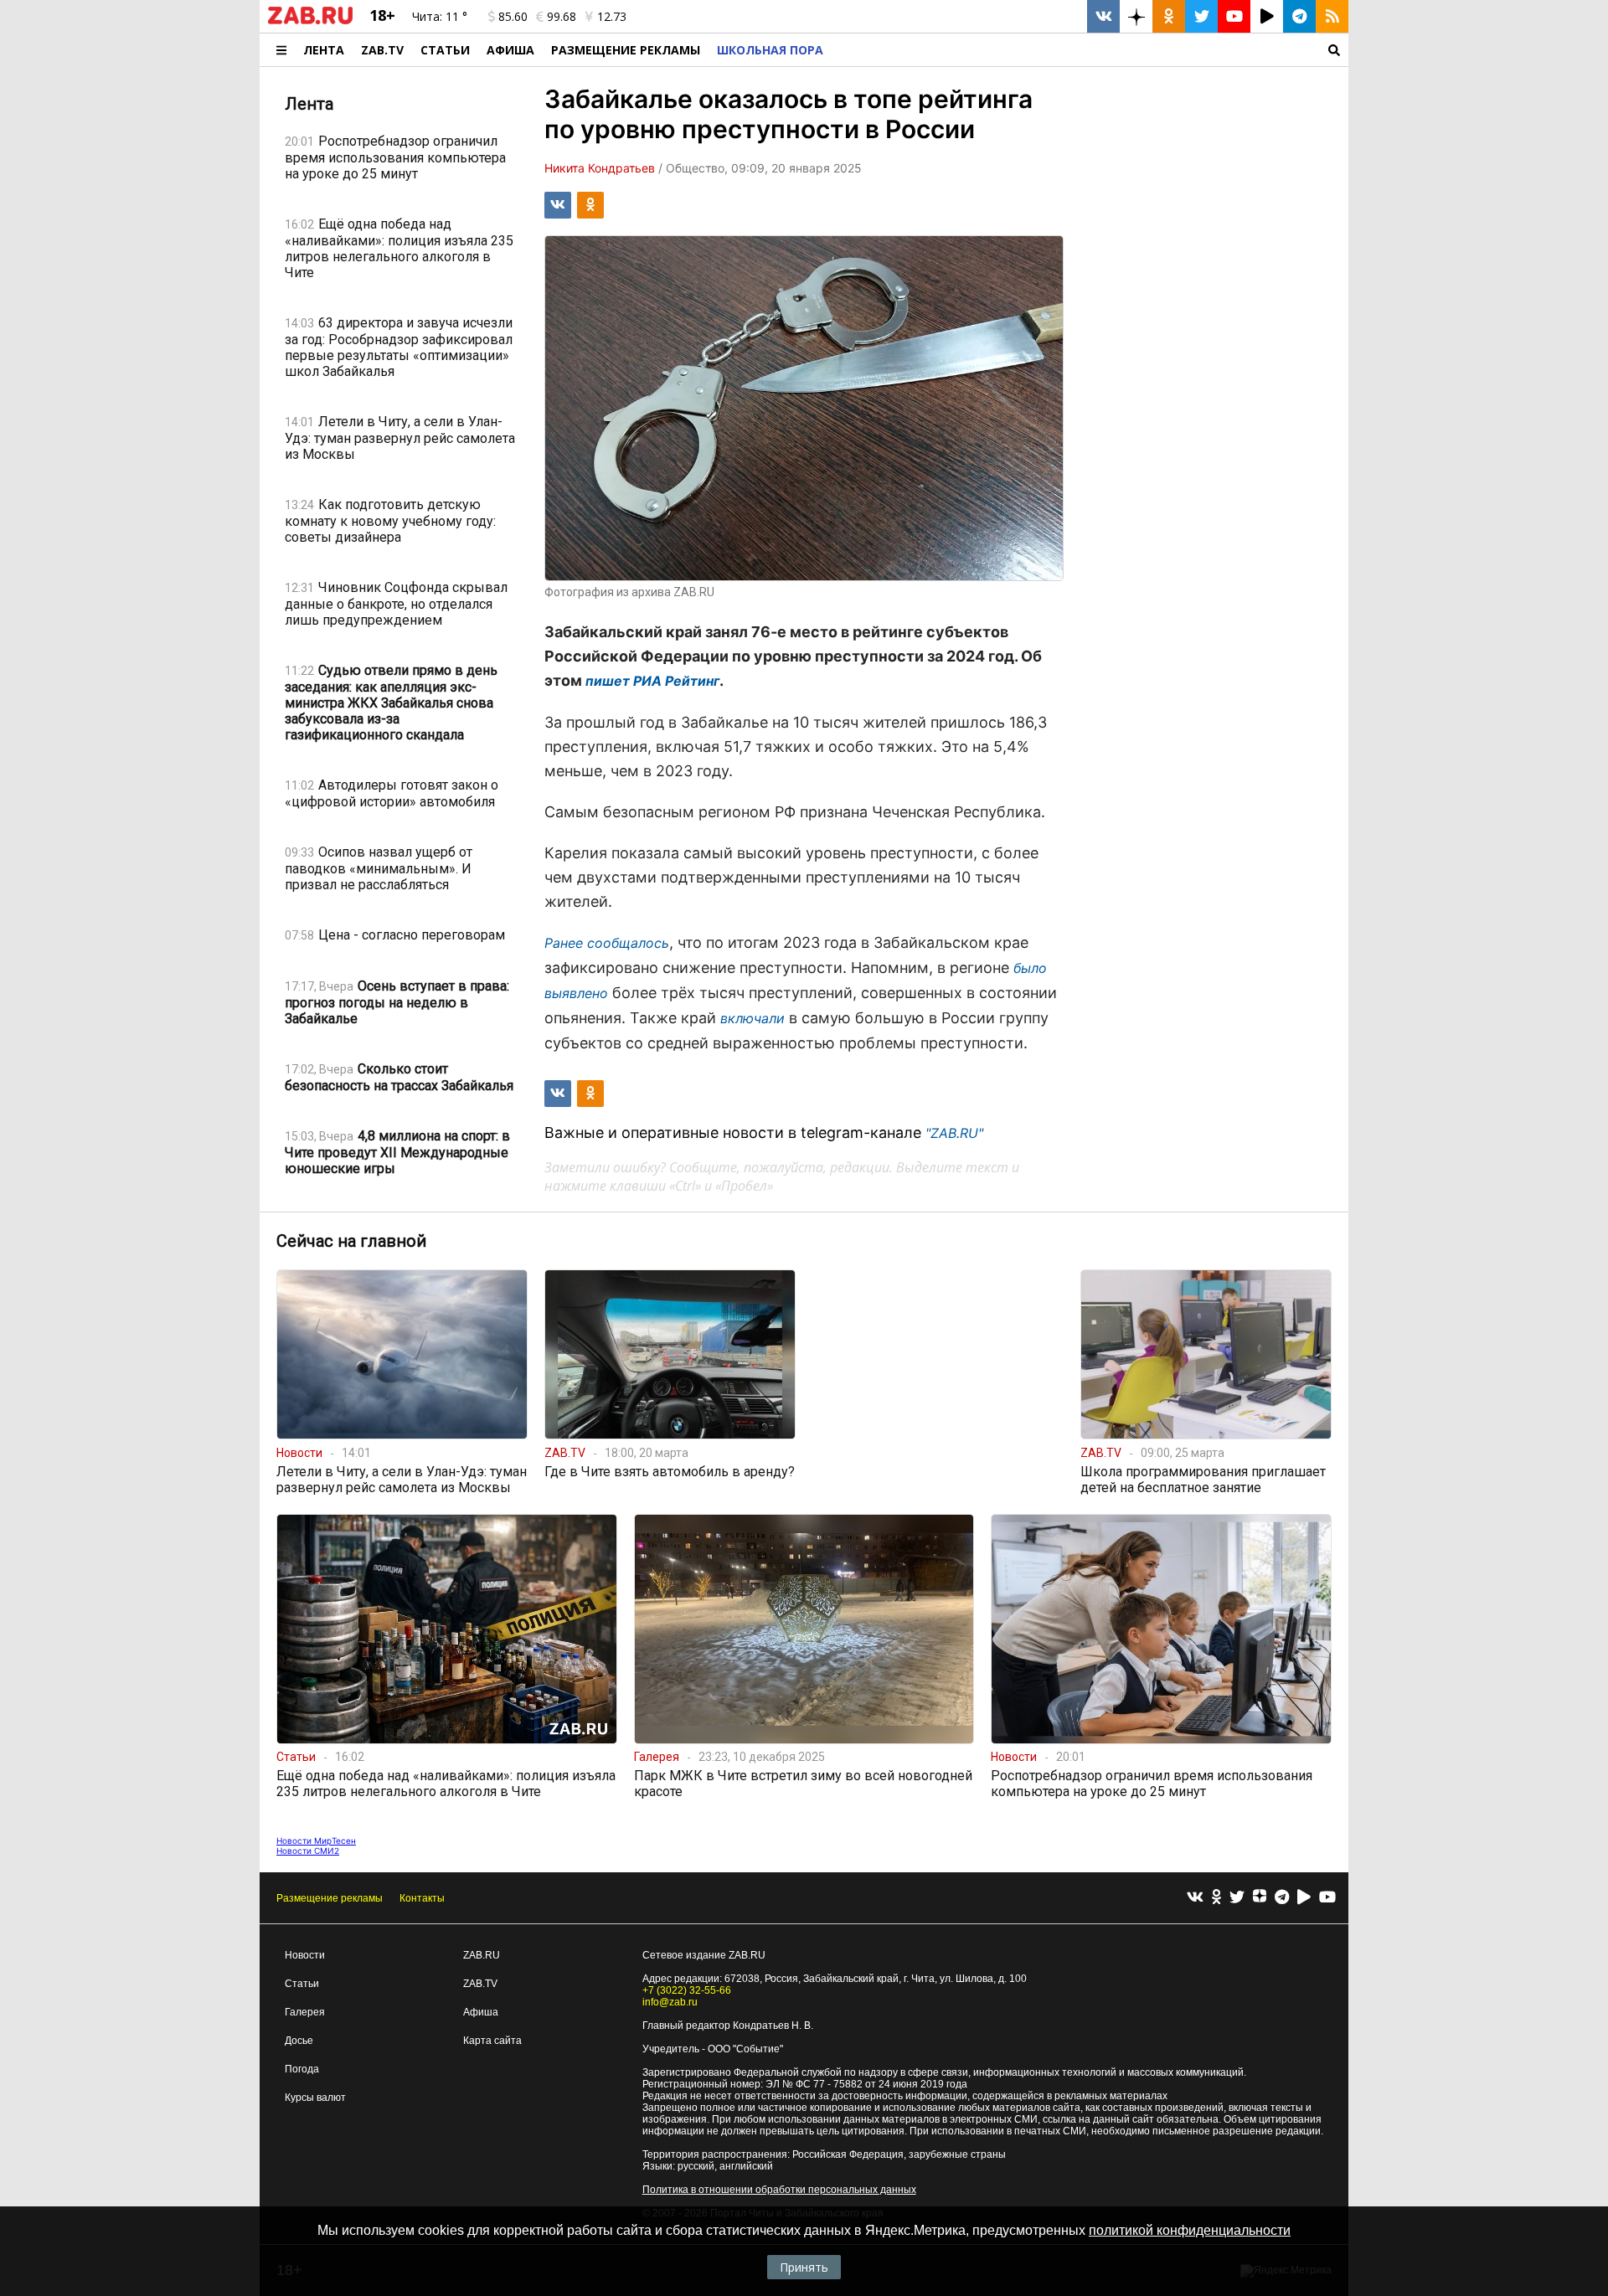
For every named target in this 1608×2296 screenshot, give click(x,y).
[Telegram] (1282, 1898)
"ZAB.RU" (954, 1133)
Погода (302, 2069)
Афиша (510, 50)
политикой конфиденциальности (1190, 2230)
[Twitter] (1237, 1898)
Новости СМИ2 (308, 1851)
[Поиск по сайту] (1090, 50)
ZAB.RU (482, 1955)
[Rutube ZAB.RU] (1267, 16)
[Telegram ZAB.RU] (1299, 16)
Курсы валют (315, 2098)
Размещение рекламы (330, 1898)
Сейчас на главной (351, 1241)
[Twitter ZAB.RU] (1201, 16)
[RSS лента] (1332, 16)
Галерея (305, 2012)
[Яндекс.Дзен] (1260, 1898)
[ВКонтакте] (1195, 1898)
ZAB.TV (382, 50)
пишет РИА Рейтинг (652, 681)
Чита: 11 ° (440, 16)
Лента (324, 50)
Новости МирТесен (316, 1840)
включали (752, 1018)
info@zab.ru (670, 2002)
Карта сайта (492, 2041)
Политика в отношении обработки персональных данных (779, 2190)
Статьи (445, 50)
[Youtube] (1327, 1898)
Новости (305, 1955)
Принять (804, 2267)
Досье (299, 2041)
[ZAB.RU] (310, 21)
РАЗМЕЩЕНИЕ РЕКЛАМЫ (626, 50)
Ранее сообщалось (607, 943)
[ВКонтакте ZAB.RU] (1103, 16)
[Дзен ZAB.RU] (1136, 16)
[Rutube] (1304, 1898)
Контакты (422, 1898)
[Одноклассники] (1216, 1898)
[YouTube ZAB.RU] (1234, 16)
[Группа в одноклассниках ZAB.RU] (1169, 16)
